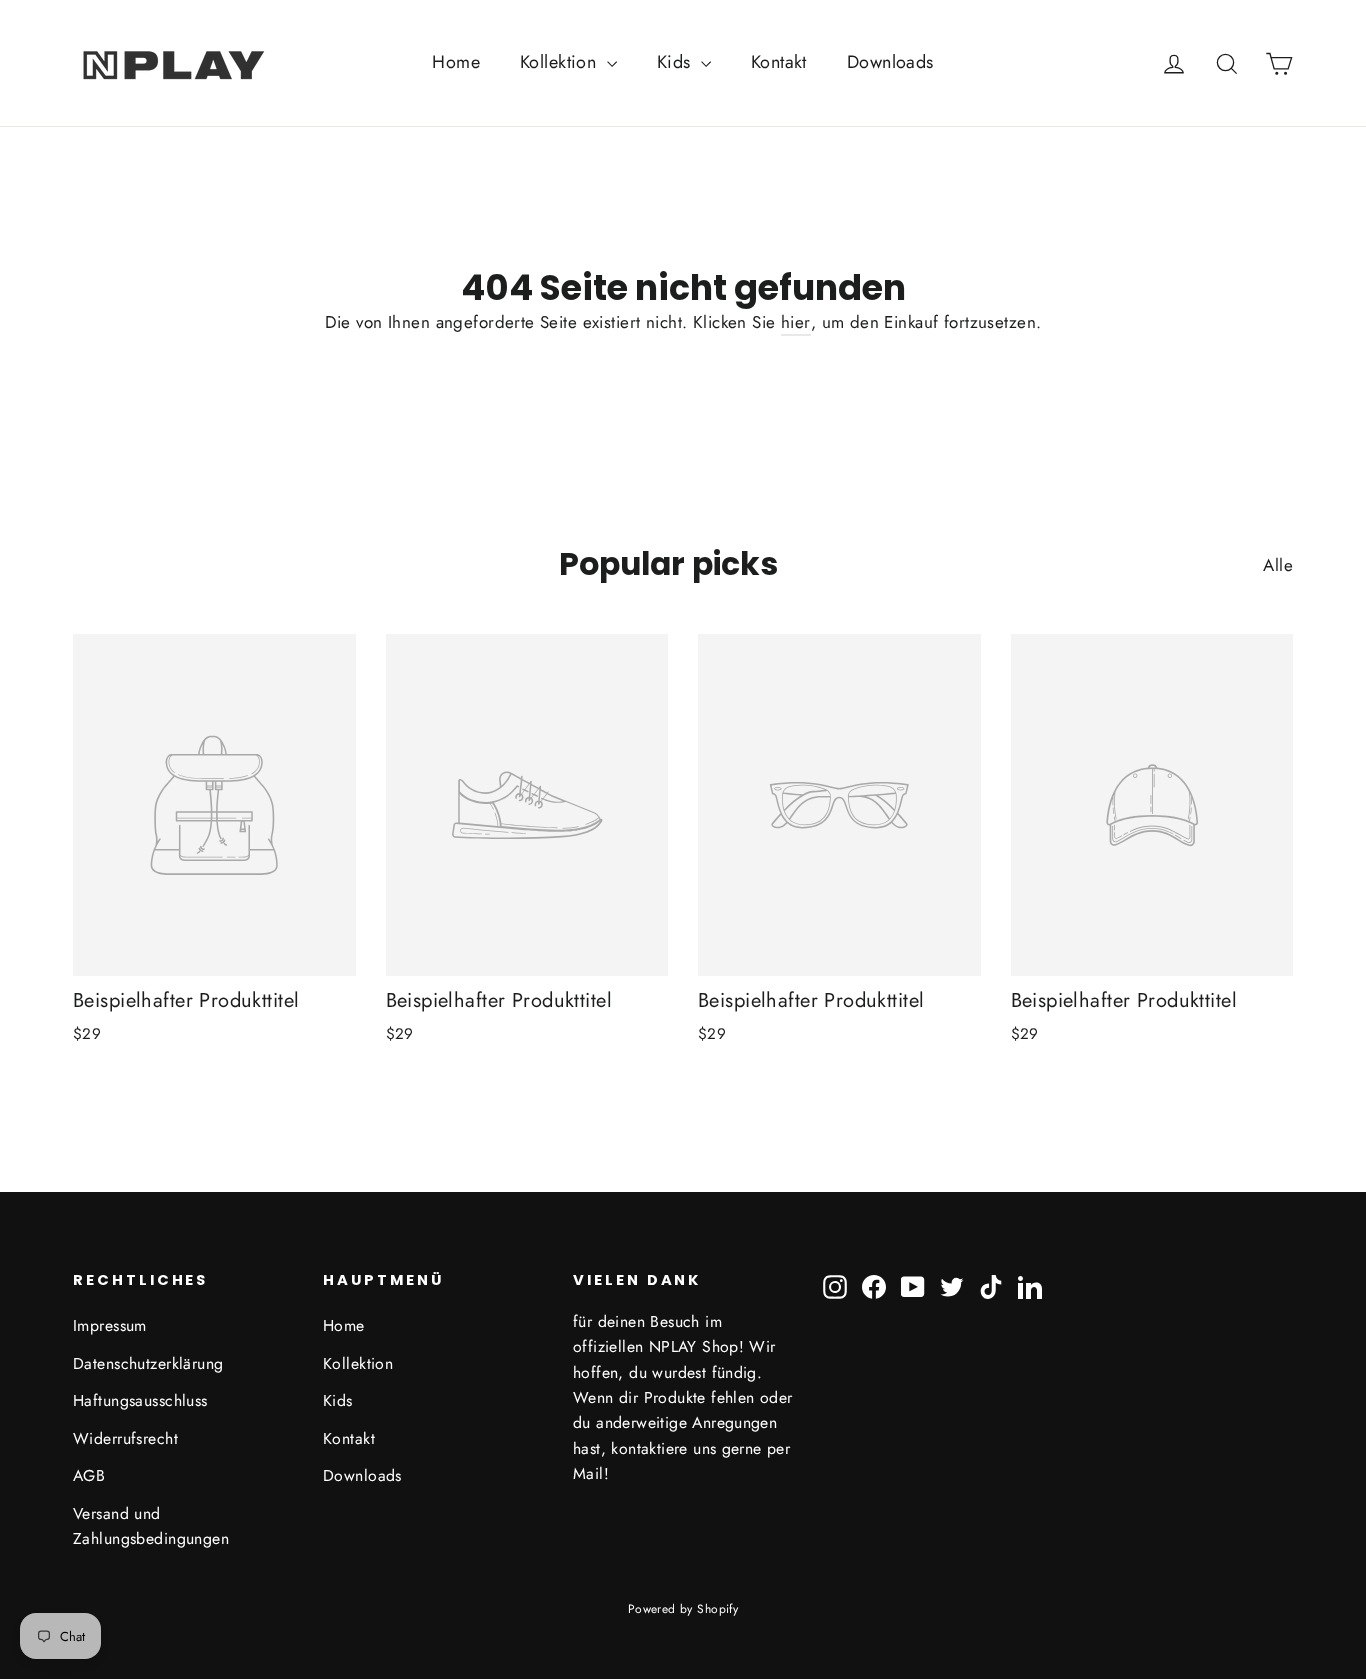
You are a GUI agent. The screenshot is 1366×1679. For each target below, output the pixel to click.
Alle (1278, 565)
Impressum (110, 1325)
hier (796, 322)
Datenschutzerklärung (148, 1363)
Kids (676, 62)
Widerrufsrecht (125, 1438)
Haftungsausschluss (140, 1400)
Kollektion (561, 62)
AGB (89, 1475)
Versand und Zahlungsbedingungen (151, 1526)
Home (456, 62)
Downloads (890, 62)
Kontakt (779, 62)
